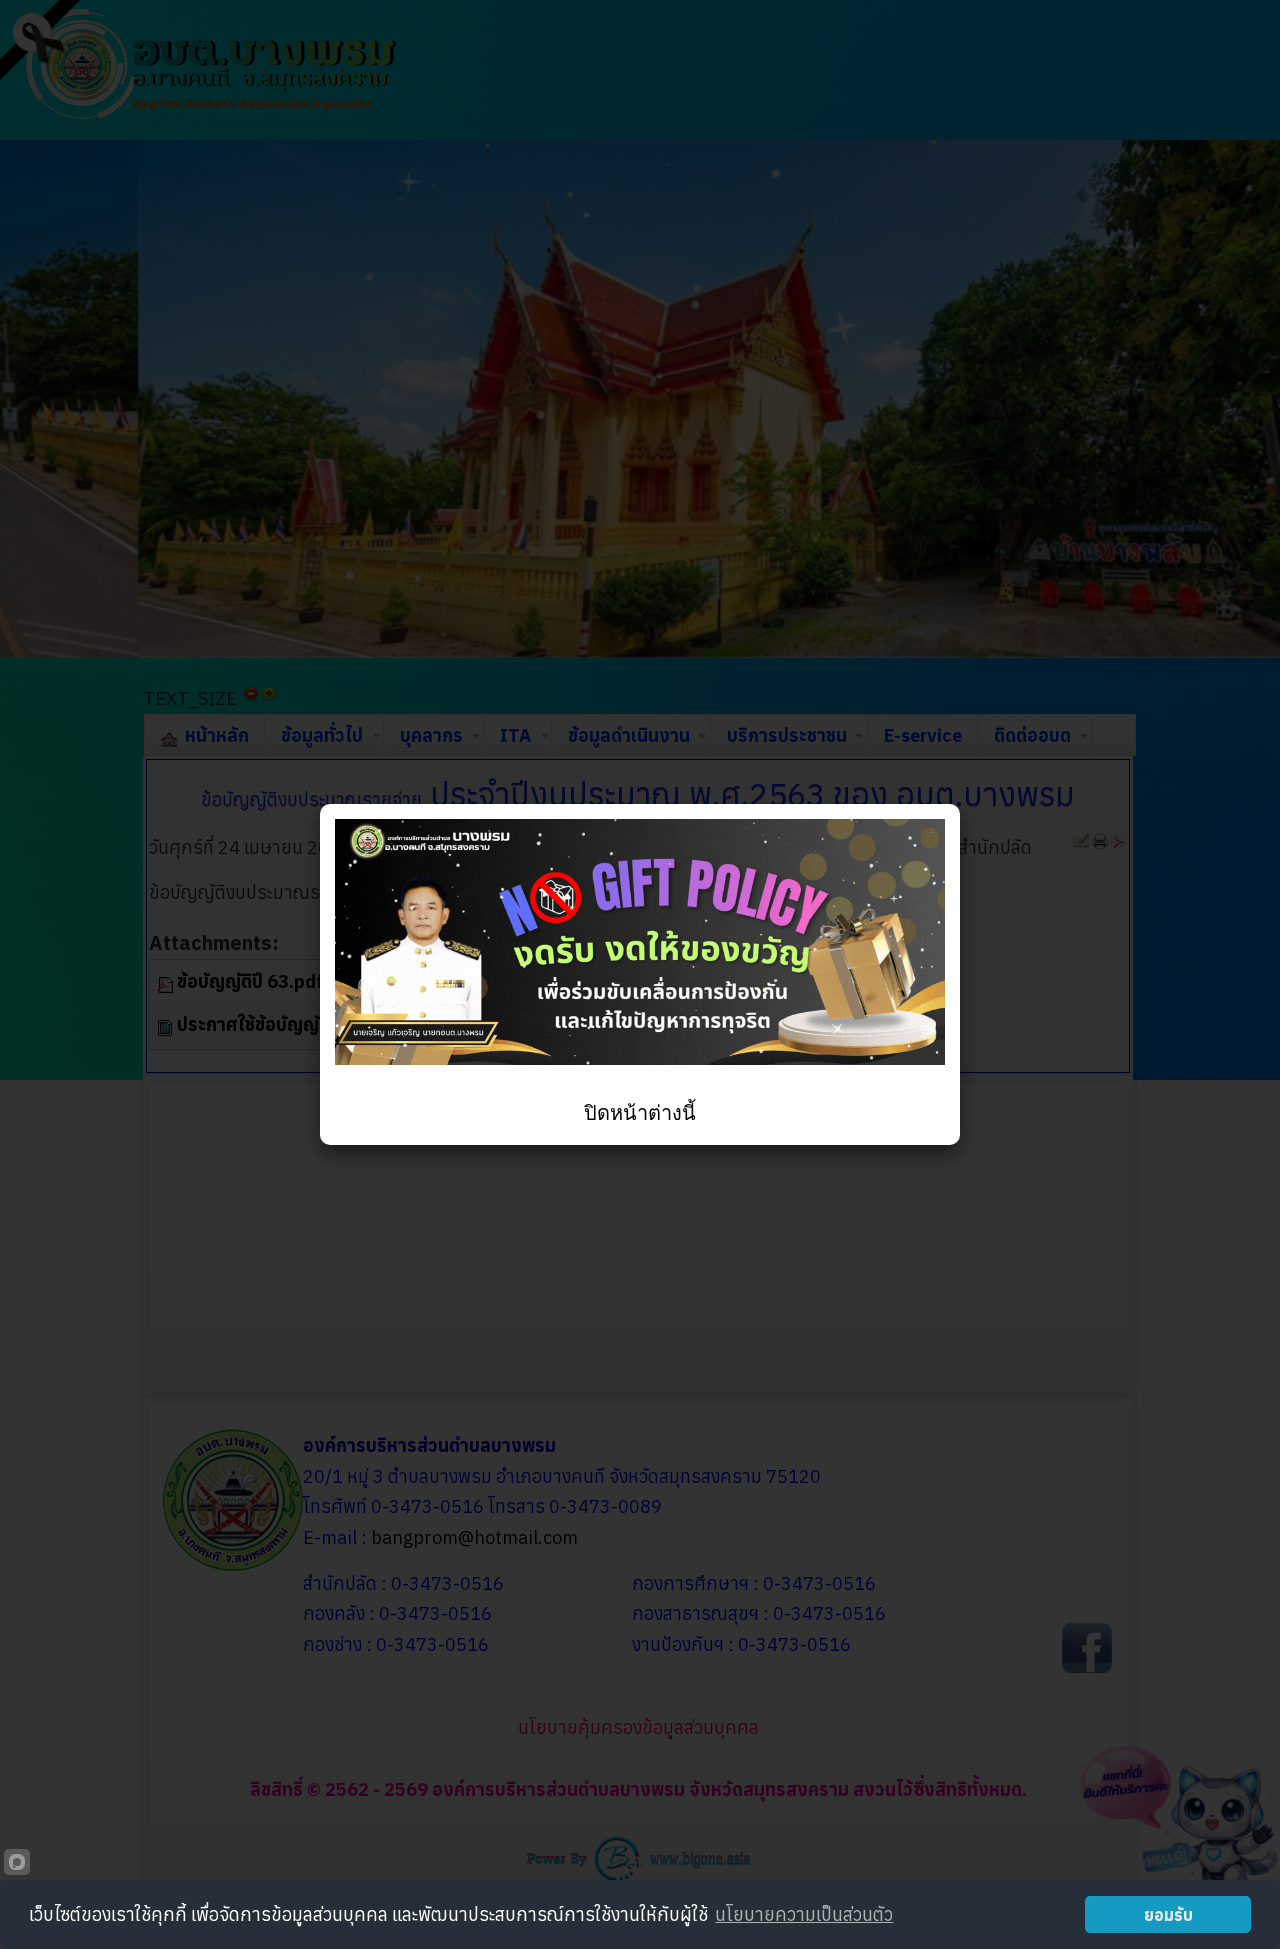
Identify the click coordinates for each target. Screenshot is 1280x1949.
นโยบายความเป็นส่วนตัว (804, 1914)
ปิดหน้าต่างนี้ (640, 1113)
